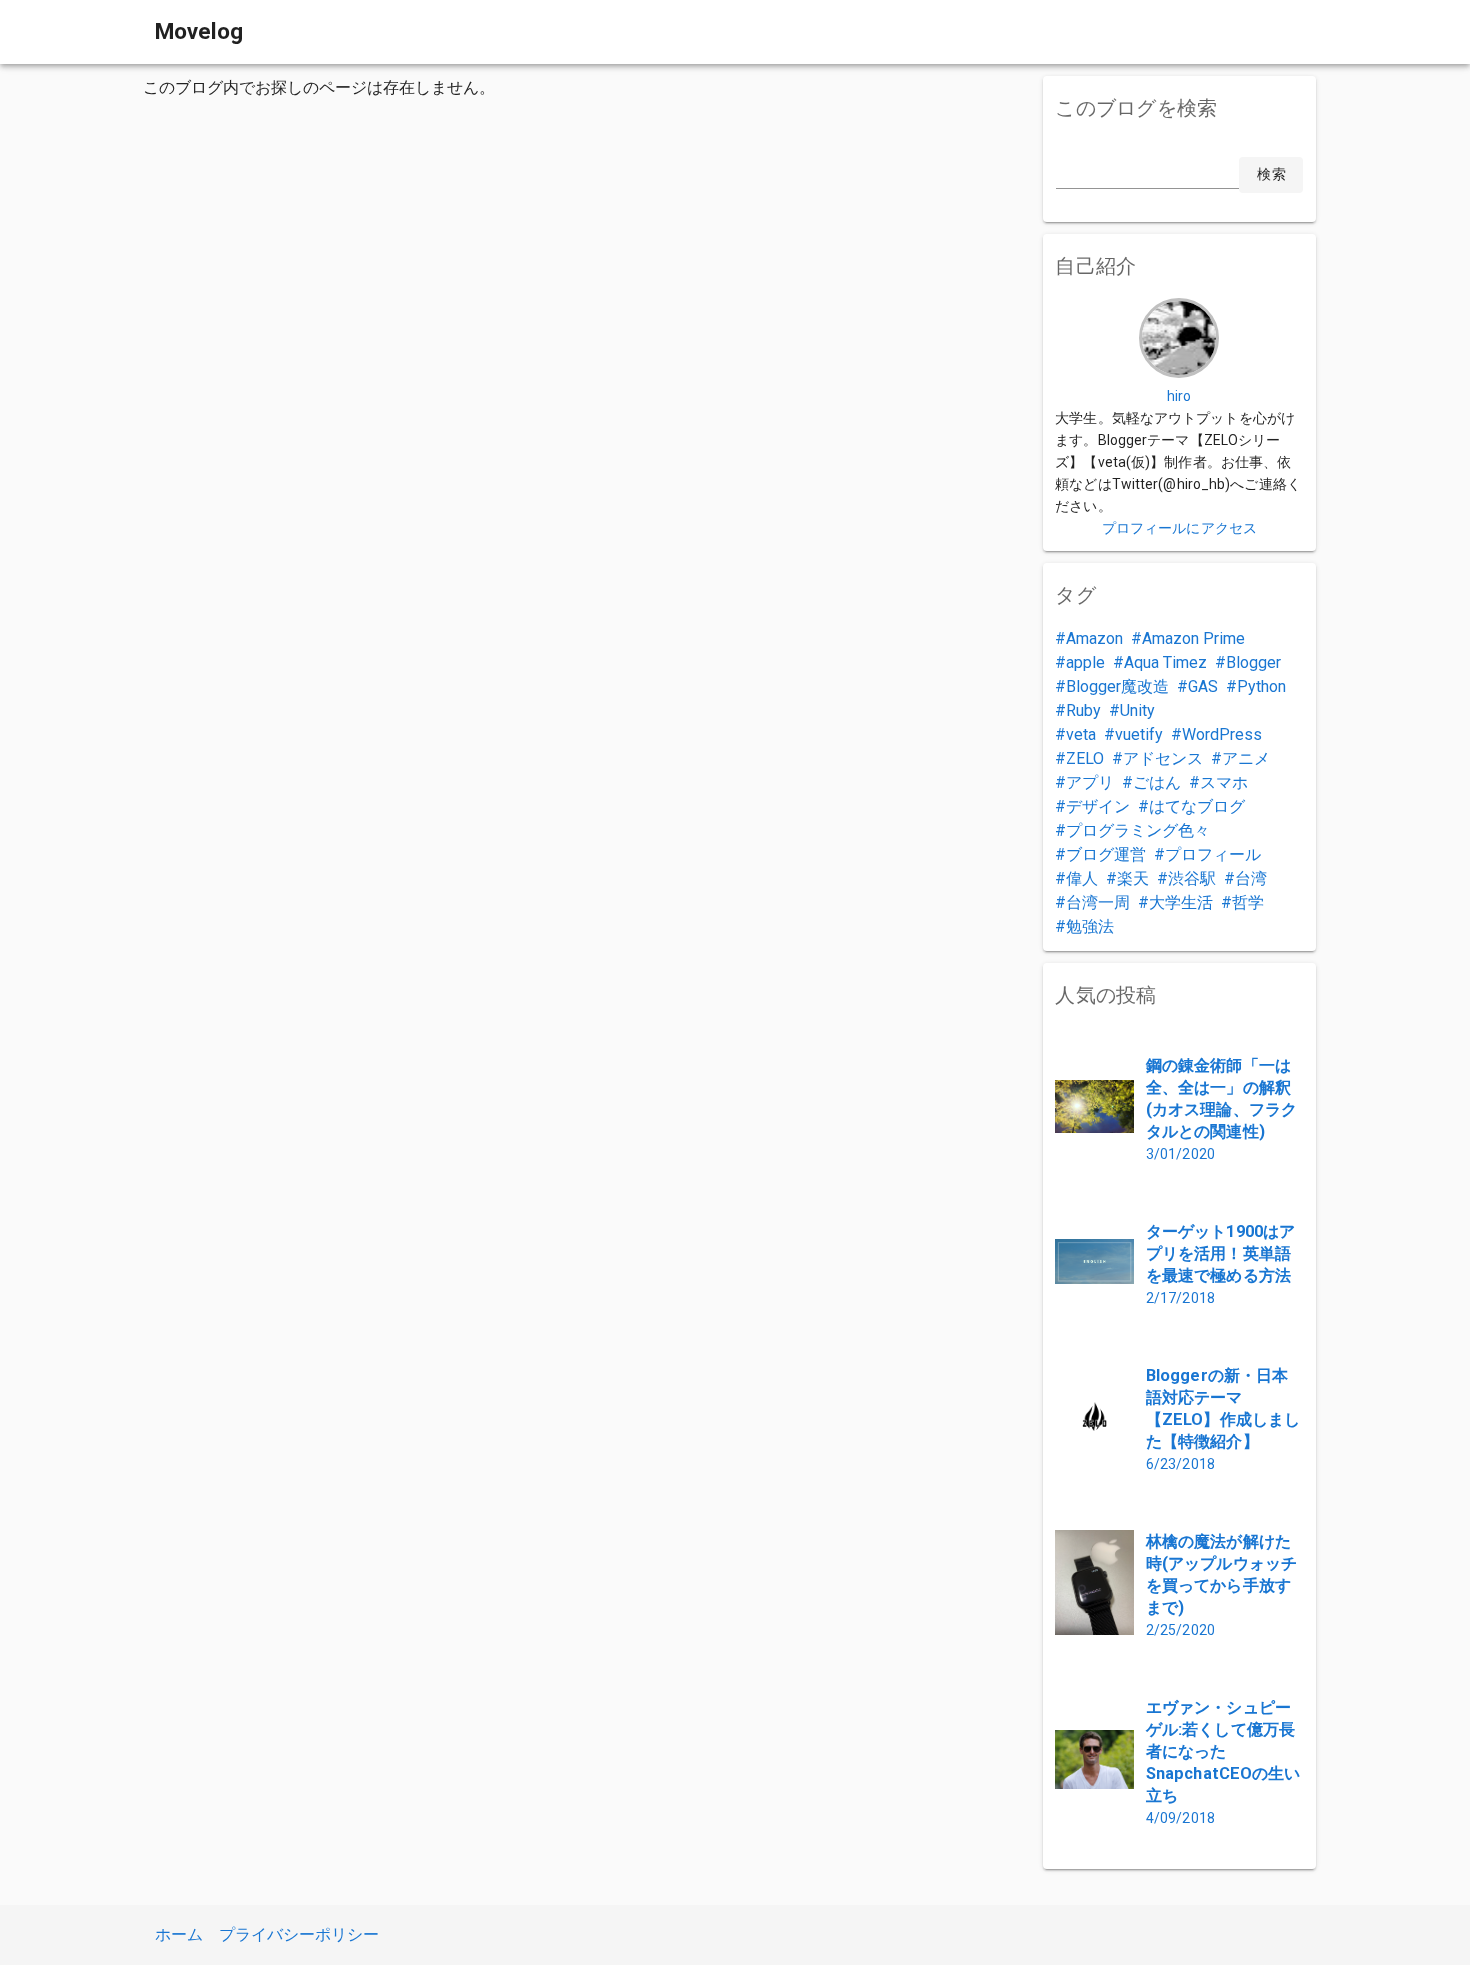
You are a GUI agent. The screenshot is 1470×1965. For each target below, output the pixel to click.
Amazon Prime (1193, 638)
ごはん (1157, 782)
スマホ (1224, 782)
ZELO (1085, 758)
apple (1085, 662)
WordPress (1222, 734)
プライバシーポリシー (299, 1934)
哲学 (1248, 902)
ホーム (179, 1934)
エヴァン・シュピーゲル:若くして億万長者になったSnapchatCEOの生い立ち (1223, 1751)
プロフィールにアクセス (1179, 528)
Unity (1137, 710)
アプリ (1090, 782)
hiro (1179, 396)
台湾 (1251, 878)
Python (1261, 686)
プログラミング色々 (1138, 830)
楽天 (1133, 878)
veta (1081, 734)
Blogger (1253, 662)
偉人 (1082, 878)
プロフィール (1213, 854)
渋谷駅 (1192, 878)
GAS (1203, 686)
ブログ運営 (1106, 854)
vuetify (1139, 734)
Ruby (1083, 710)
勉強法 (1090, 926)
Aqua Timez (1165, 662)
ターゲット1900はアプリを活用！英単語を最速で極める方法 (1220, 1253)
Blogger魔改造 (1117, 686)
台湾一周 (1098, 902)
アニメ (1246, 758)
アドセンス (1163, 758)
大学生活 (1181, 902)
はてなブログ (1197, 806)
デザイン (1098, 806)
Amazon (1094, 638)
